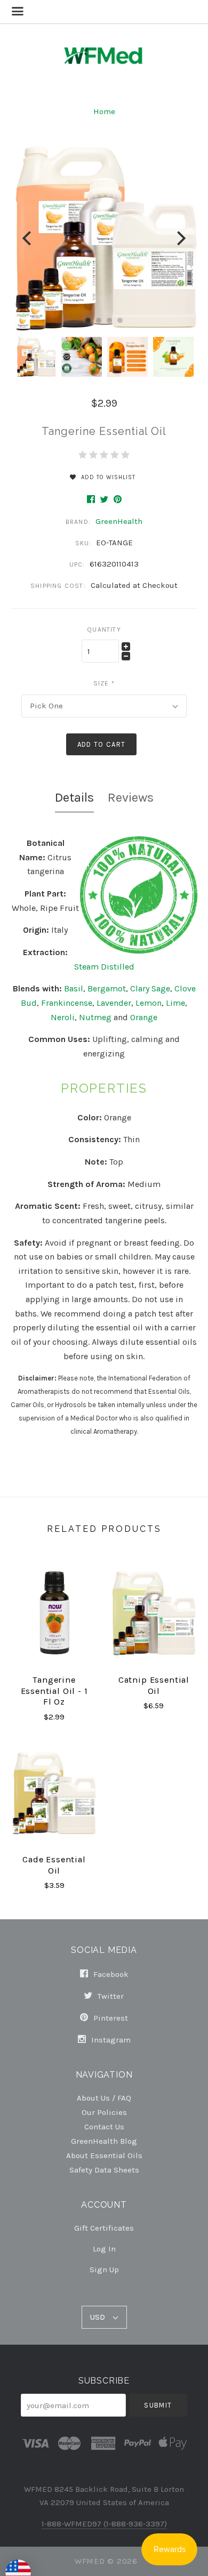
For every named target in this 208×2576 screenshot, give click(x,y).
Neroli (63, 1017)
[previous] (28, 238)
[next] (180, 238)
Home (104, 111)
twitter (110, 1996)
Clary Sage (150, 988)
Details (74, 797)
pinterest (110, 2018)
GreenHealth (119, 521)
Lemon (149, 1003)
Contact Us (104, 2126)
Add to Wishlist (107, 477)
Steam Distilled (104, 967)
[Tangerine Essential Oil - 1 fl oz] (54, 1613)
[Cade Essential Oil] (54, 1793)
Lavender (114, 1003)
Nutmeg (95, 1017)
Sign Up (104, 2269)
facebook (110, 1974)
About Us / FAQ (104, 2098)
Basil (74, 988)
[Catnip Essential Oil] (154, 1613)
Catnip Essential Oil (154, 1685)
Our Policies (104, 2112)
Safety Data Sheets (104, 2170)
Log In (104, 2249)
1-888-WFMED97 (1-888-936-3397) (104, 2524)
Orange (144, 1017)
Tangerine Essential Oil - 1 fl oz (54, 1691)
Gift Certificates (104, 2228)
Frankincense (67, 1003)
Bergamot (107, 988)
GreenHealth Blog (104, 2141)
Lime (175, 1003)
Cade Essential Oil (54, 1865)
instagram (110, 2040)
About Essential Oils (104, 2155)
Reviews (131, 797)
